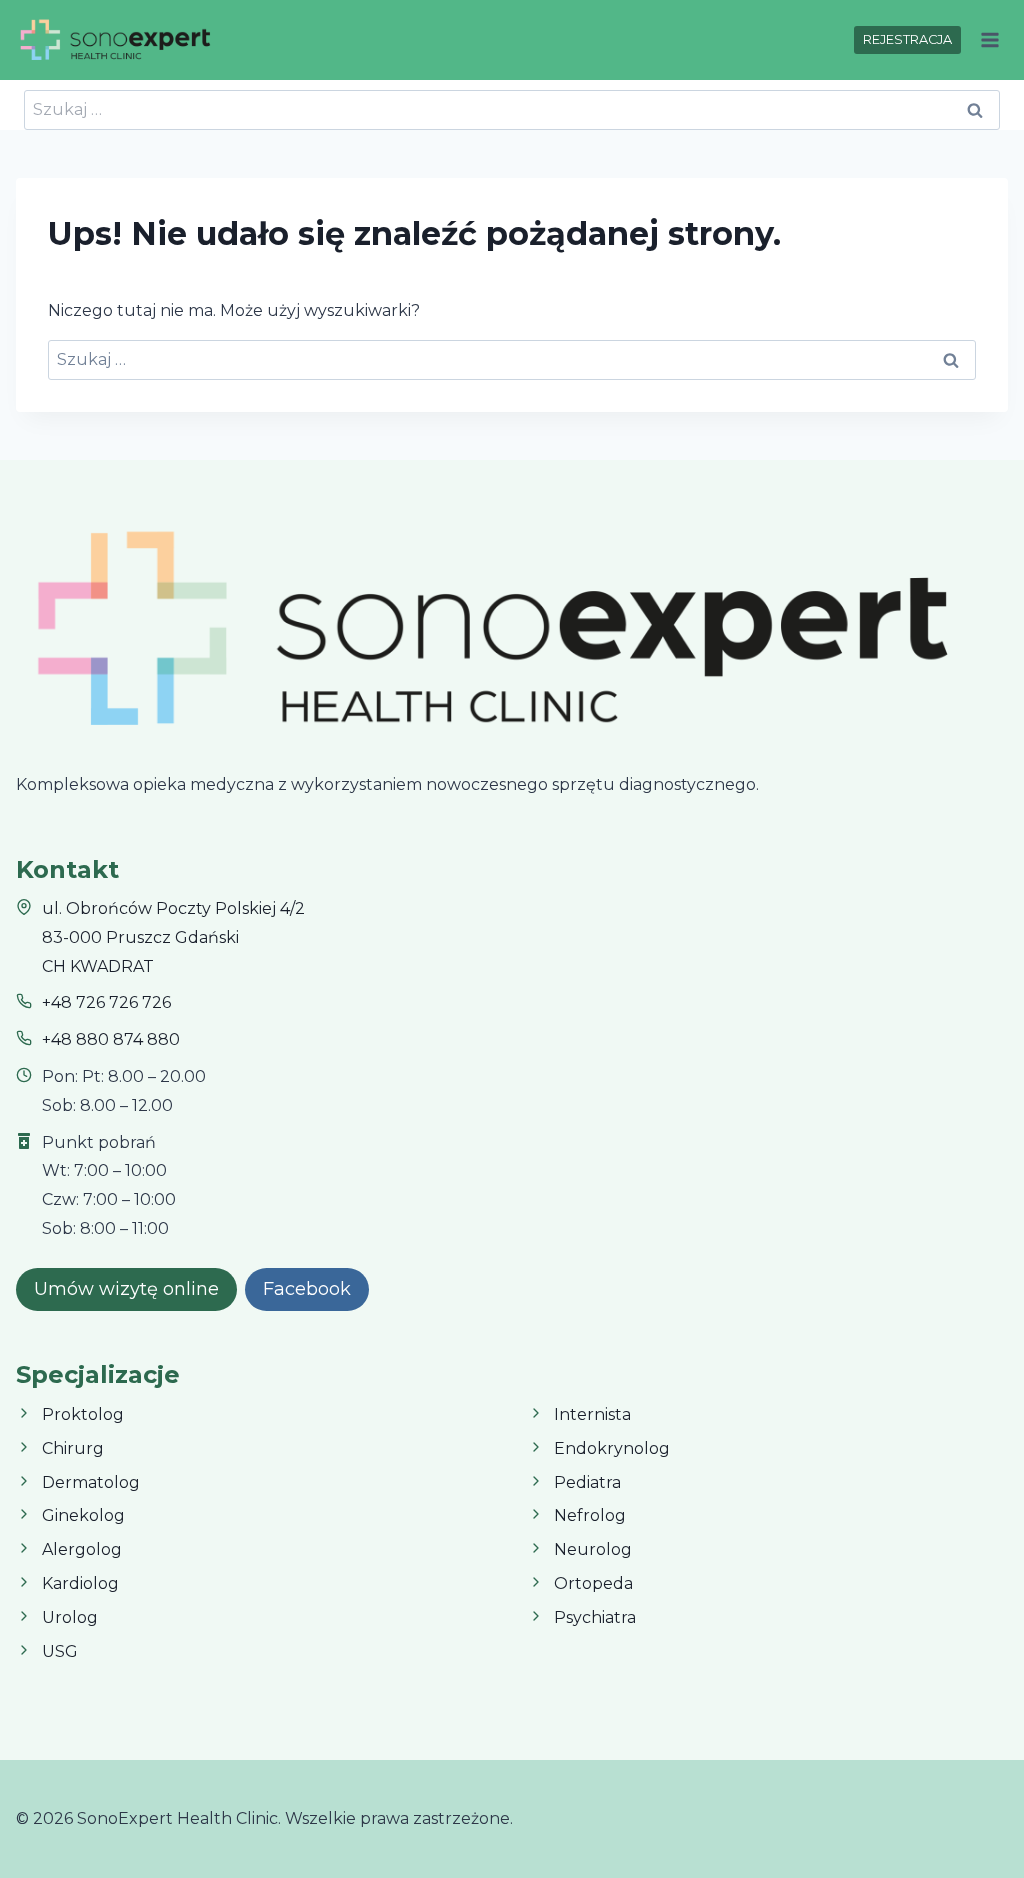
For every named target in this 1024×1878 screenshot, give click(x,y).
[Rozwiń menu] (989, 39)
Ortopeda (593, 1583)
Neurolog (593, 1549)
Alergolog (82, 1549)
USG (60, 1651)
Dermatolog (91, 1482)
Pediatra (587, 1482)
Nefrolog (590, 1515)
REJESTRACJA (907, 39)
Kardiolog (80, 1583)
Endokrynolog (612, 1448)
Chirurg (73, 1448)
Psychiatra (595, 1617)
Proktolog (83, 1414)
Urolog (70, 1617)
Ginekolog (83, 1515)
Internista (592, 1414)
